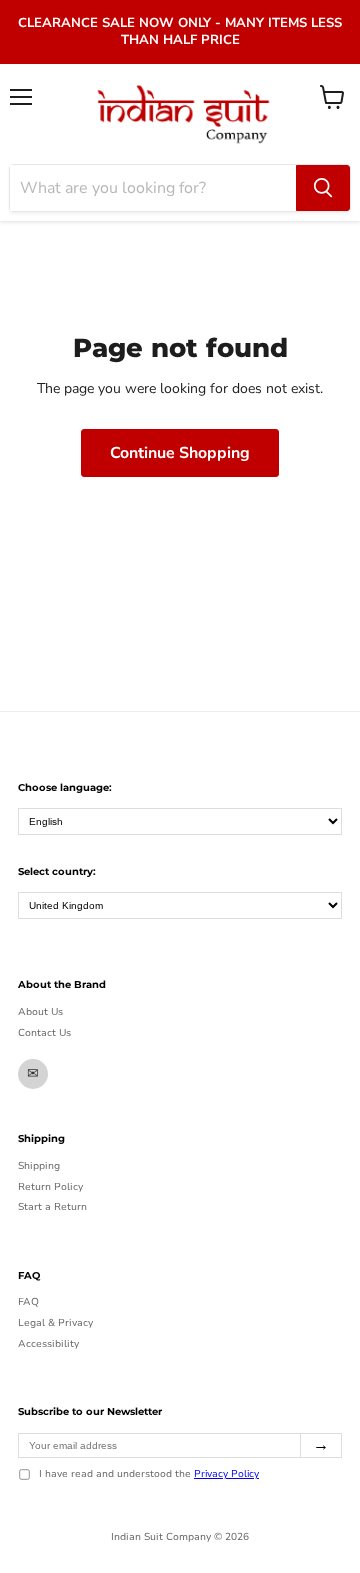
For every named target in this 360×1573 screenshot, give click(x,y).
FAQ (28, 1302)
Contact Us (44, 1033)
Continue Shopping (180, 453)
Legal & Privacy (55, 1323)
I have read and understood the (149, 1475)
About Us (40, 1012)
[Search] (323, 188)
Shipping (39, 1166)
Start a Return (52, 1207)
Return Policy (50, 1187)
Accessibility (48, 1344)
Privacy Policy (226, 1474)
